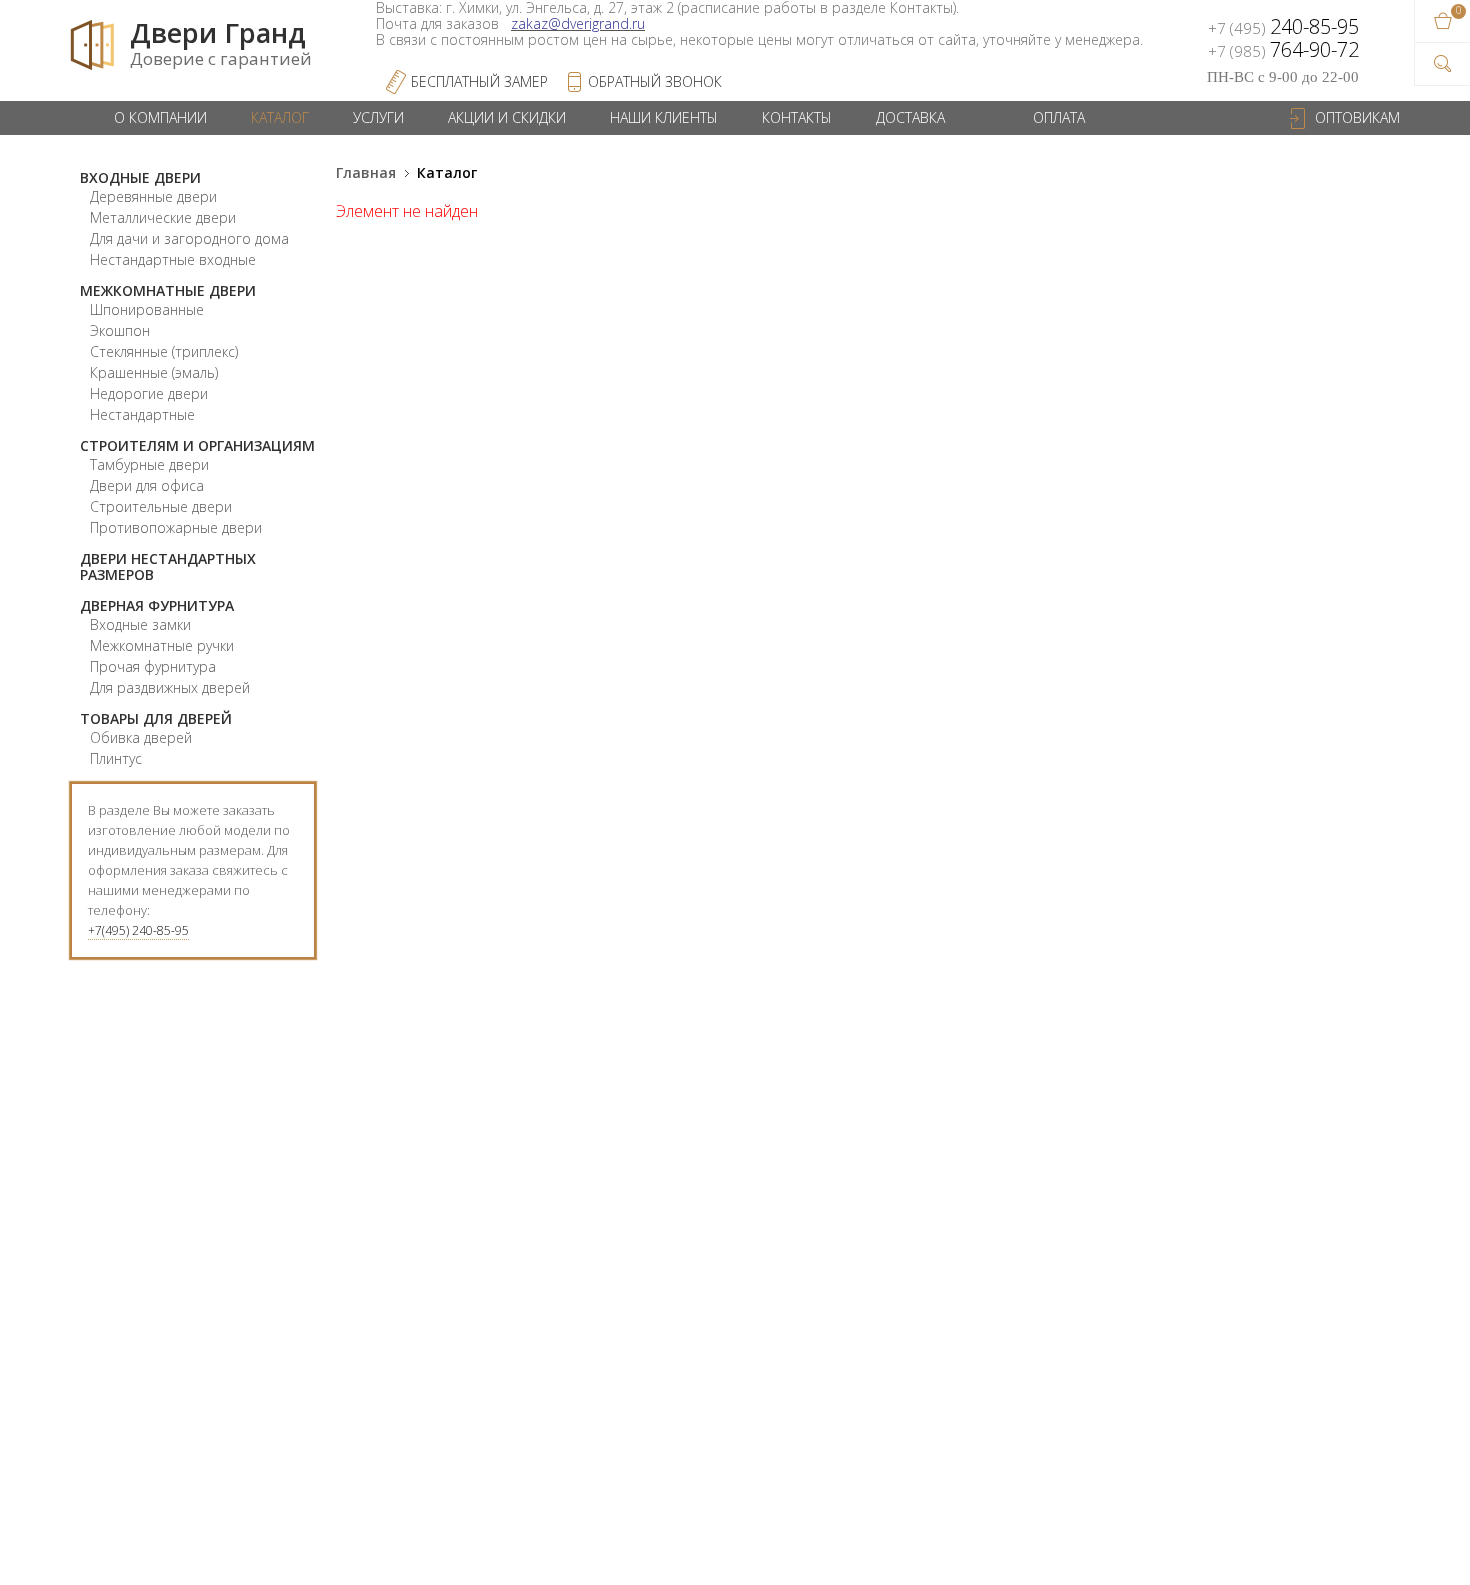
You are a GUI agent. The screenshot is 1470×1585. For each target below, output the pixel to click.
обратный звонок (655, 81)
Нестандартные (142, 414)
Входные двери (140, 177)
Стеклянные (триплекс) (164, 351)
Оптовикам (1357, 117)
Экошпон (120, 330)
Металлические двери (163, 217)
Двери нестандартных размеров (168, 566)
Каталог (280, 117)
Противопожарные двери (176, 527)
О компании (160, 117)
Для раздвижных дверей (170, 687)
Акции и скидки (507, 117)
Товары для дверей (156, 718)
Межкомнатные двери (168, 290)
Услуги (378, 117)
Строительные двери (161, 506)
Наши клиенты (664, 117)
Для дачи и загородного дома (189, 238)
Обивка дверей (141, 737)
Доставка (910, 117)
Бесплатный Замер (479, 81)
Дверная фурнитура (157, 605)
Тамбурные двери (149, 464)
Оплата (1059, 117)
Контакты (797, 117)
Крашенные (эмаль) (154, 372)
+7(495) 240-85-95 (138, 930)
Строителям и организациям (197, 445)
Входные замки (140, 624)
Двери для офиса (147, 485)
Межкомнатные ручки (162, 645)
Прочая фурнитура (153, 666)
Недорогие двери (149, 393)
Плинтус (116, 758)
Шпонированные (147, 309)
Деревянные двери (153, 196)
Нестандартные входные (173, 259)
